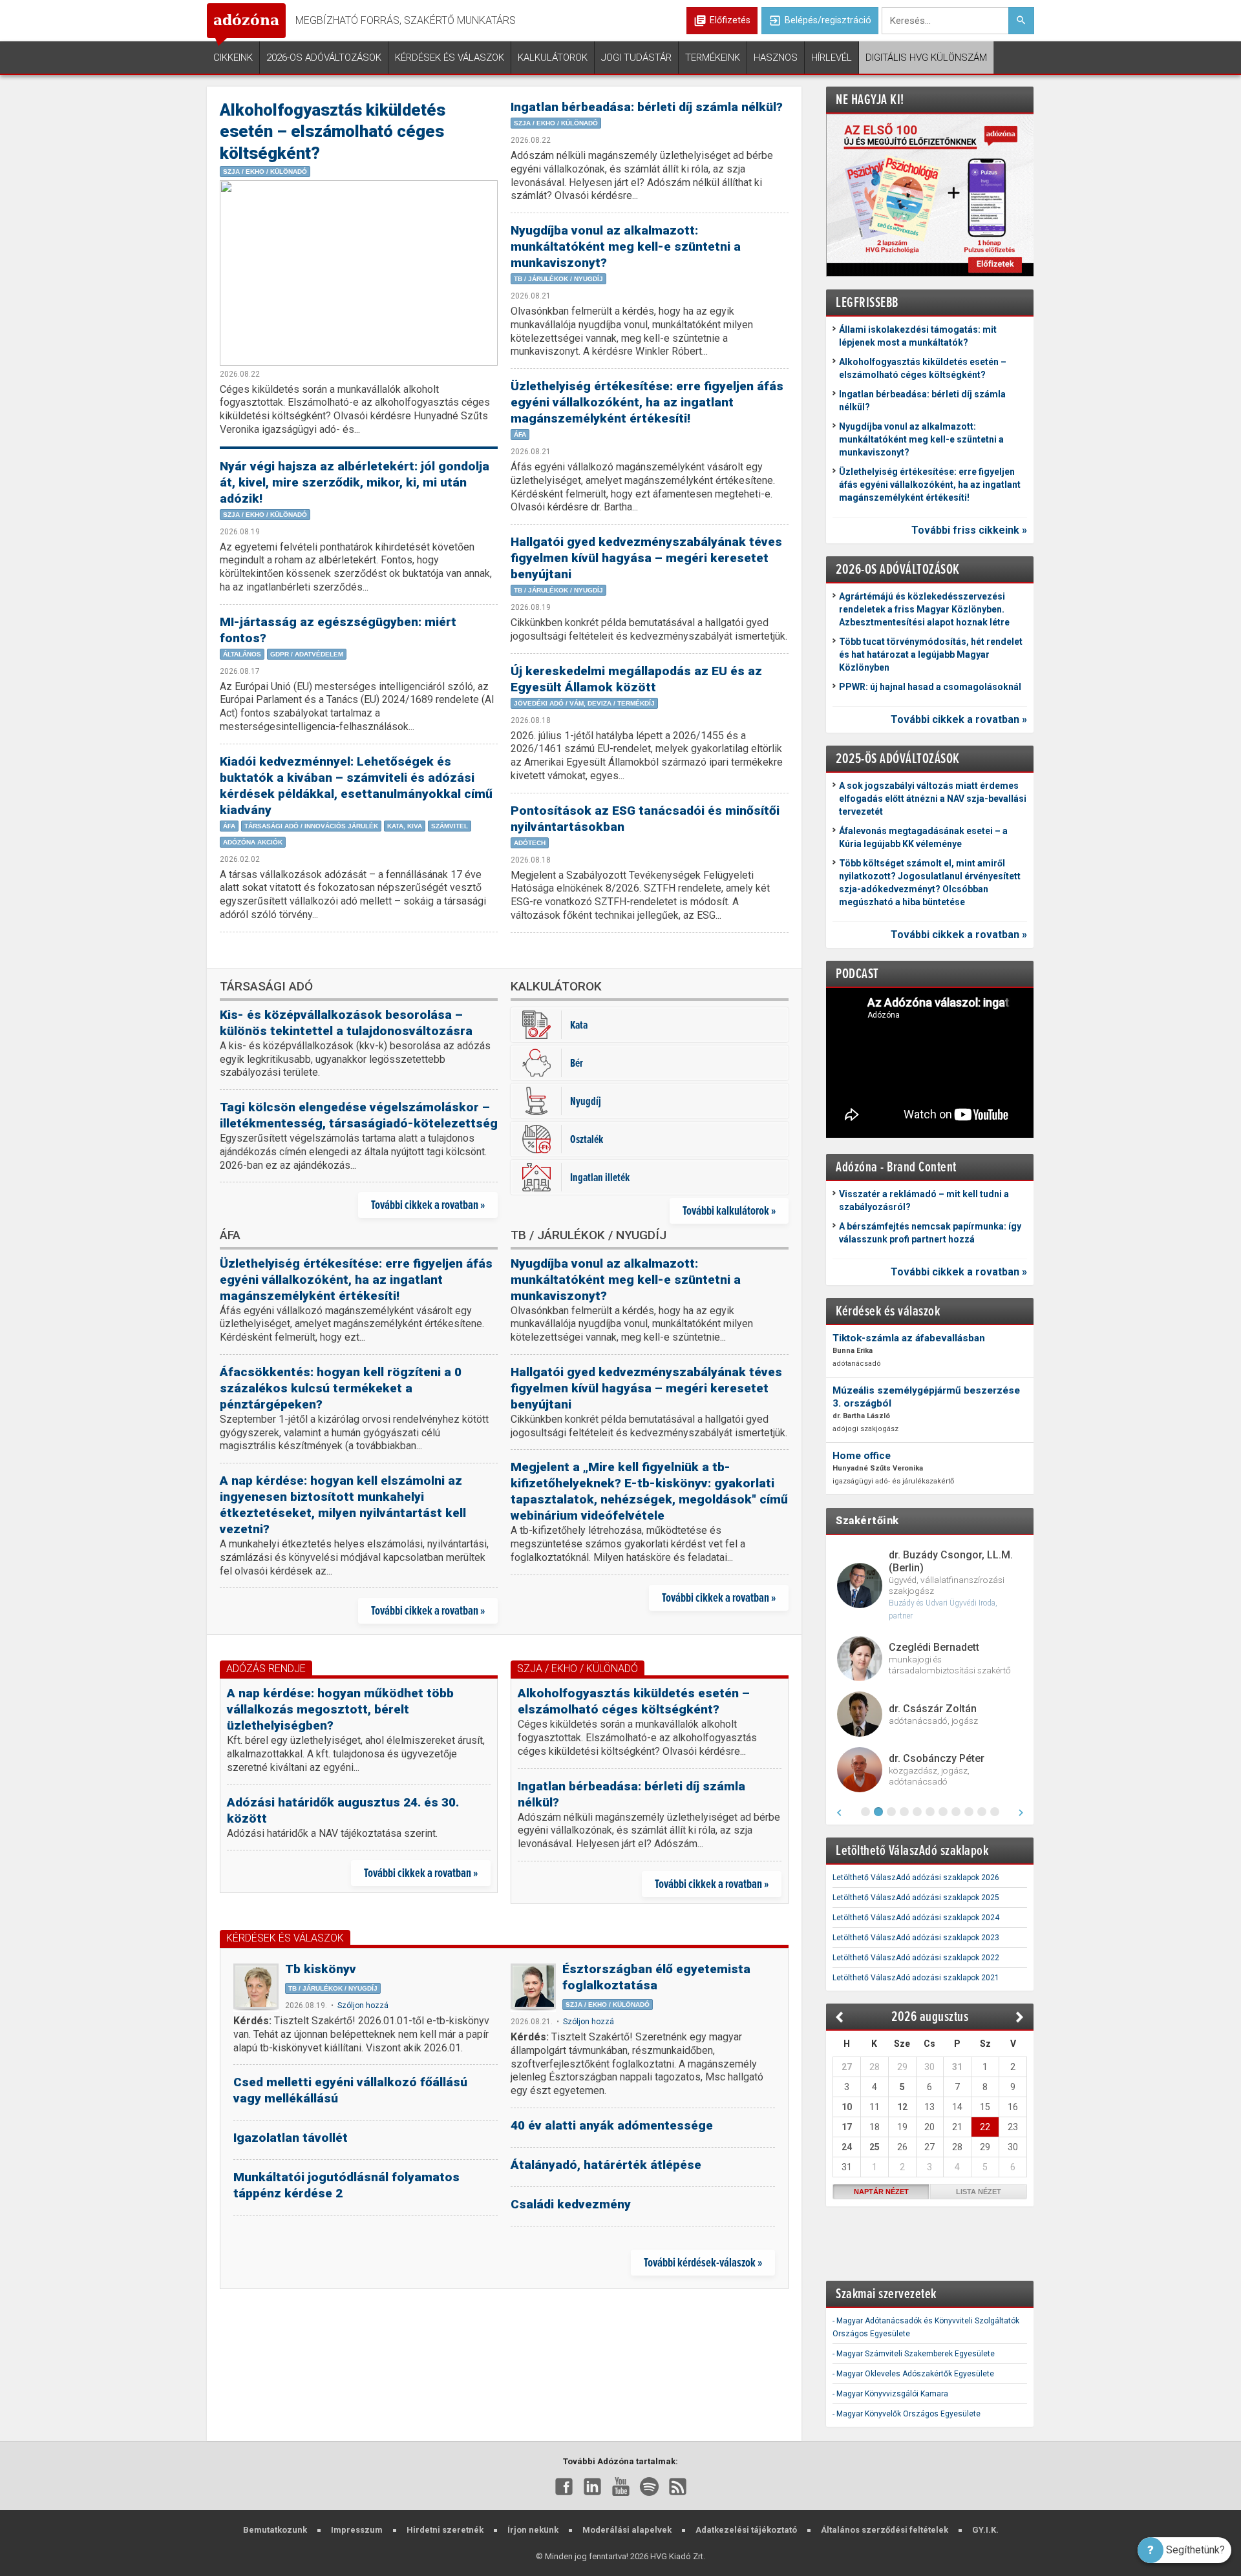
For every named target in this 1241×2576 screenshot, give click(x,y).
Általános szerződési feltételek (885, 2530)
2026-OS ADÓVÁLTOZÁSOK (898, 569)
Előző (840, 2017)
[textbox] (945, 21)
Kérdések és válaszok (450, 58)
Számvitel (450, 826)
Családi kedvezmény (571, 2204)
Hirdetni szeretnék (445, 2530)
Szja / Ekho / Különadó (265, 172)
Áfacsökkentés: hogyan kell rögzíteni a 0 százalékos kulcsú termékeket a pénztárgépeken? (341, 1388)
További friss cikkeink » (969, 530)
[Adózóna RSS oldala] (678, 2486)
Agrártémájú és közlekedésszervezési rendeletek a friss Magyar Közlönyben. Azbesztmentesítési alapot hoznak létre (924, 609)
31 (957, 2067)
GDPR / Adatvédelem (307, 654)
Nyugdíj (586, 1101)
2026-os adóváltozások (324, 58)
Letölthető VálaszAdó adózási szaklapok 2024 (916, 1918)
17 (847, 2127)
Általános (242, 654)
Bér (577, 1063)
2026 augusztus (930, 2016)
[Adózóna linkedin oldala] (592, 2486)
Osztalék (587, 1139)
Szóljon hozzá (363, 2005)
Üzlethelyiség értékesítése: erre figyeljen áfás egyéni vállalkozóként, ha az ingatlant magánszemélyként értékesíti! (647, 402)
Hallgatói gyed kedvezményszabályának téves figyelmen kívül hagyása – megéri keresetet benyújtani (646, 558)
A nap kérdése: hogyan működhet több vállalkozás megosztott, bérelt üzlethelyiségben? (340, 1709)
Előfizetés (730, 20)
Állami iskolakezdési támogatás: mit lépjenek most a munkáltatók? (918, 336)
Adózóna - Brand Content (896, 1167)
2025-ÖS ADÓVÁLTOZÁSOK (898, 758)
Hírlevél (832, 58)
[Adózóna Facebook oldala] (564, 2486)
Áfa (229, 826)
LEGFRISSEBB (867, 302)
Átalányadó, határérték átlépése (606, 2165)
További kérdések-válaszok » (703, 2262)
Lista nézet (979, 2192)
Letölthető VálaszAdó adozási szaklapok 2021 (916, 1978)
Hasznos (776, 58)
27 (847, 2067)
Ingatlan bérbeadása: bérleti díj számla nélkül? (647, 107)
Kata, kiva (405, 826)
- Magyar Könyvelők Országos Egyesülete (907, 2414)
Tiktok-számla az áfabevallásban (909, 1338)
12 (902, 2107)
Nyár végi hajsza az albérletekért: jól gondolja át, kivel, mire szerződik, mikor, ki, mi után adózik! (355, 482)
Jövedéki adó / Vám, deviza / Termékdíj (584, 703)
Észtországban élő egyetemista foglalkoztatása (656, 1977)
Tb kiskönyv (321, 1969)
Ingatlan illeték (600, 1177)
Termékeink (713, 58)
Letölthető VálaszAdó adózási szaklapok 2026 (916, 1878)
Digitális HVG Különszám (926, 58)
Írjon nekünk (533, 2530)
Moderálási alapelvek (627, 2530)
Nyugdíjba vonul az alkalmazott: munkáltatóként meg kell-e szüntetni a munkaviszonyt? (626, 246)
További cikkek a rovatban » (428, 1205)
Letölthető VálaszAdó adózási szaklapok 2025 (916, 1898)
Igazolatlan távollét (291, 2138)
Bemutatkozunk (275, 2530)
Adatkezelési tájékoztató (746, 2530)
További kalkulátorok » (729, 1210)
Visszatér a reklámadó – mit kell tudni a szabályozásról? (924, 1200)
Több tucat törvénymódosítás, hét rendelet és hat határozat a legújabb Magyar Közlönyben (931, 654)
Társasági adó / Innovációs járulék (311, 826)
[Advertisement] (504, 2367)
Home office (862, 1456)
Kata (579, 1024)
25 (875, 2147)
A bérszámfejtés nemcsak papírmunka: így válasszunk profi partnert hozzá (930, 1233)
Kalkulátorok (553, 58)
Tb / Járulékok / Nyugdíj (558, 279)
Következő (1020, 2017)
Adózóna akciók (253, 842)
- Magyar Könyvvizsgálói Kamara (890, 2394)
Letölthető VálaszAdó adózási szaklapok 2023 (916, 1938)
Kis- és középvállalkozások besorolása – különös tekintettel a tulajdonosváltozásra (346, 1023)
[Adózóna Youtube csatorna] (621, 2486)
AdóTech (530, 843)
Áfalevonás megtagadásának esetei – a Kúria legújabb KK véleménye (923, 837)
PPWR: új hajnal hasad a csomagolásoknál (930, 687)
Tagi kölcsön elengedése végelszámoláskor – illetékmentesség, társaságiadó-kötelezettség (359, 1115)
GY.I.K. (985, 2530)
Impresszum (357, 2530)
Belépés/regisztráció (820, 21)
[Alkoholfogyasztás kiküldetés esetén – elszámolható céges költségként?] (359, 273)
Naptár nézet (881, 2192)
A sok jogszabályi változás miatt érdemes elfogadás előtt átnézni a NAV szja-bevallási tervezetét (933, 799)
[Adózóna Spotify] (649, 2486)
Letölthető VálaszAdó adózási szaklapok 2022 (916, 1958)
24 (847, 2147)
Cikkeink (233, 58)
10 (847, 2107)
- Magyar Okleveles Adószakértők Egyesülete (913, 2374)
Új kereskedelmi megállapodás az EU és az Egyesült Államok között (636, 679)
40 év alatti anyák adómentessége (612, 2125)
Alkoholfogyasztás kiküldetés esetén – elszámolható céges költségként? (333, 131)
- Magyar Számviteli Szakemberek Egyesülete (914, 2354)
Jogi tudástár (636, 58)
